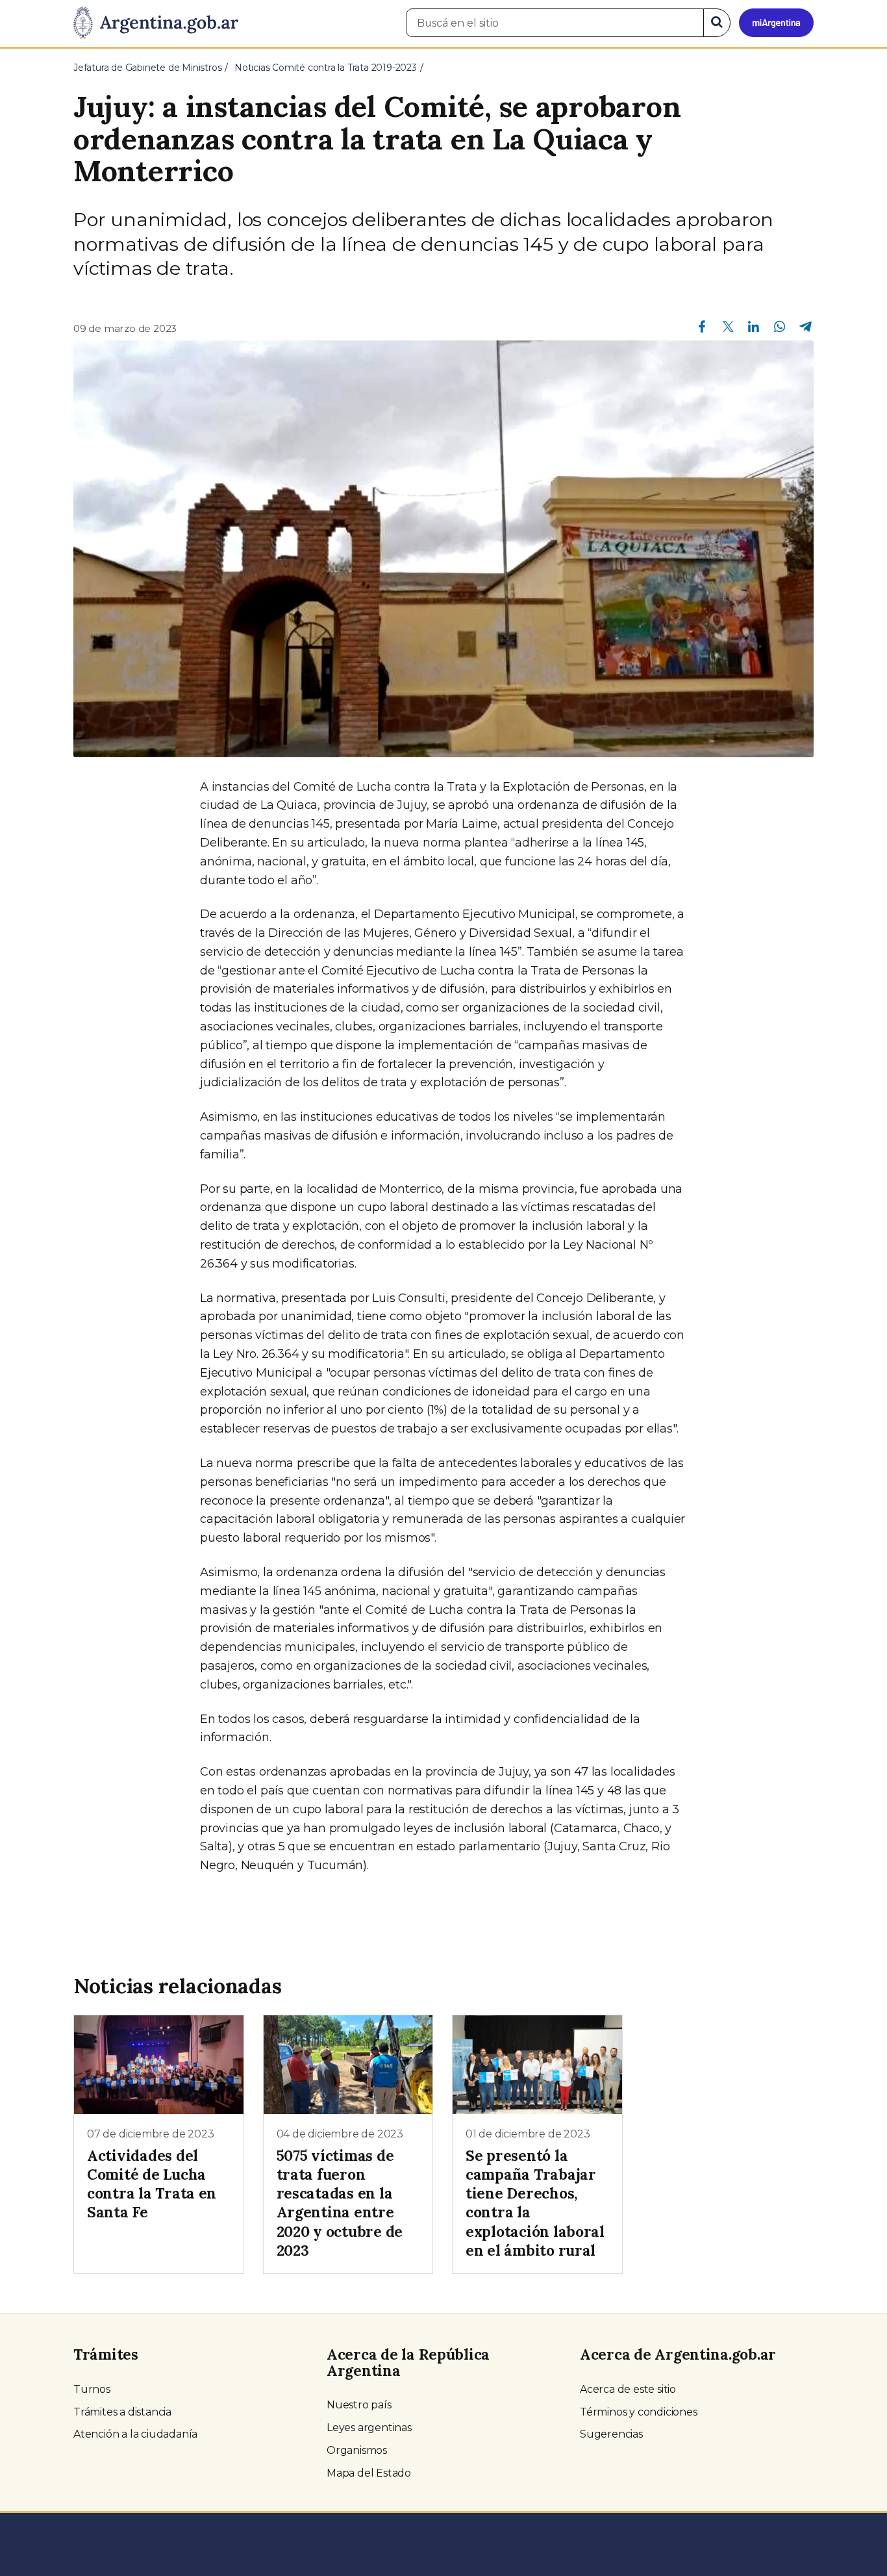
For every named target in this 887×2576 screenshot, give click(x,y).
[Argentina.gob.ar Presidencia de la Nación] (156, 23)
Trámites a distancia (122, 2412)
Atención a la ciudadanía (135, 2434)
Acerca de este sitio (628, 2389)
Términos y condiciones (639, 2412)
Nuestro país (359, 2405)
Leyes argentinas (369, 2428)
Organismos (357, 2450)
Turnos (92, 2389)
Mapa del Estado (369, 2473)
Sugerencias (611, 2434)
